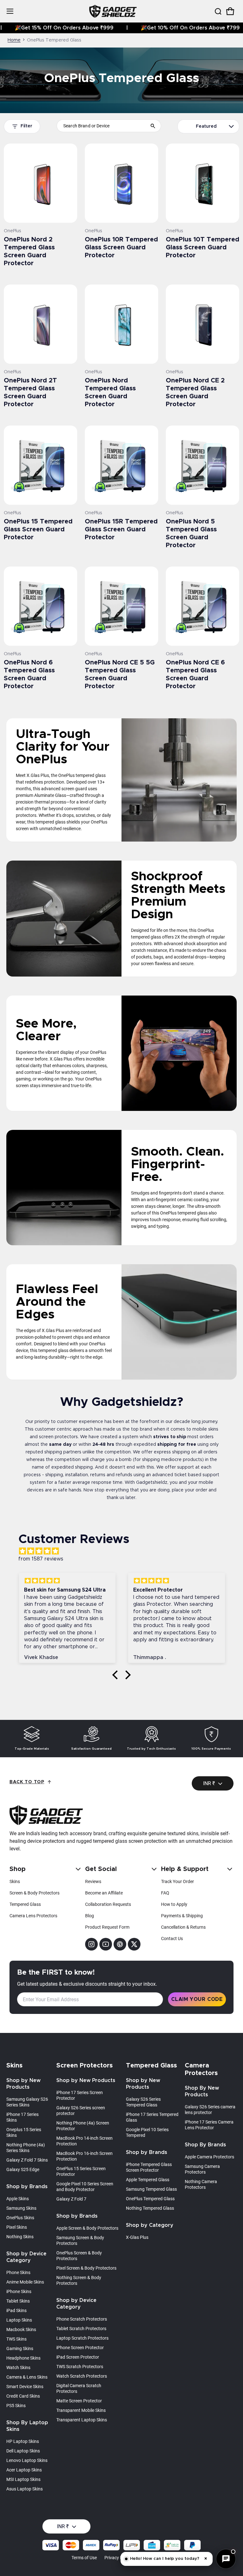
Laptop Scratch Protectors (82, 2338)
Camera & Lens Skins (27, 2377)
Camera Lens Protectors (33, 1916)
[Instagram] (91, 1944)
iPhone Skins (19, 2291)
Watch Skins (18, 2368)
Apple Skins (18, 2199)
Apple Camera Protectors (209, 2157)
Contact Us (172, 1938)
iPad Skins (16, 2310)
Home (14, 40)
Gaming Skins (20, 2349)
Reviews (93, 1881)
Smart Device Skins (25, 2387)
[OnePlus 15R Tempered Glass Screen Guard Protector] (121, 465)
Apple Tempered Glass (148, 2180)
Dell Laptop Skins (23, 2451)
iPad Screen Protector (78, 2357)
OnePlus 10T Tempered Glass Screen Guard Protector (202, 247)
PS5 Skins (16, 2406)
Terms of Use (84, 2558)
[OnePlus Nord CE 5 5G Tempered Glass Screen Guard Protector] (121, 606)
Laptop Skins (19, 2320)
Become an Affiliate (104, 1893)
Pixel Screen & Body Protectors (86, 2268)
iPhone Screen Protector (80, 2348)
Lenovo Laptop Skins (27, 2460)
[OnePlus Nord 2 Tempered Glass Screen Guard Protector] (40, 183)
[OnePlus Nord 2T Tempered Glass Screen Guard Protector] (40, 324)
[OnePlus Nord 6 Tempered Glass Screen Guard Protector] (40, 606)
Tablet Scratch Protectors (81, 2329)
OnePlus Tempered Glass (150, 2199)
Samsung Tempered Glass (151, 2189)
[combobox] (109, 126)
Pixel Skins (17, 2227)
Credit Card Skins (23, 2396)
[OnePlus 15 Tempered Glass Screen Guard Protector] (40, 465)
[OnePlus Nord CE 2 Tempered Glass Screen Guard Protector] (202, 324)
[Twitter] (134, 1944)
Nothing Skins (20, 2237)
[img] (125, 1551)
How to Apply (174, 1904)
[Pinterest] (120, 1944)
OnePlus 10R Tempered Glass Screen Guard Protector (121, 247)
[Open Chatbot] (226, 2559)
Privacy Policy (118, 2558)
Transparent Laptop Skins (82, 2420)
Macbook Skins (21, 2329)
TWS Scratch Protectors (80, 2367)
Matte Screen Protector (79, 2401)
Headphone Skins (23, 2358)
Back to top (27, 1782)
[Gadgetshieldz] (113, 11)
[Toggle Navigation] (10, 11)
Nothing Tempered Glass (150, 2208)
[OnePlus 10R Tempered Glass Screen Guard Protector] (121, 183)
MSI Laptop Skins (23, 2479)
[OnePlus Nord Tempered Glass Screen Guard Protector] (121, 324)
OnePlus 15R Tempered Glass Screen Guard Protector (121, 529)
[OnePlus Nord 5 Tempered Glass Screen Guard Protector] (202, 465)
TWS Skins (16, 2339)
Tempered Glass (25, 1904)
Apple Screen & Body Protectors (87, 2228)
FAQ (165, 1893)
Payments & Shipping (182, 1916)
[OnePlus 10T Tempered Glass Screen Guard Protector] (202, 183)
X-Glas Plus (137, 2237)
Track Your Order (178, 1881)
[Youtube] (106, 1944)
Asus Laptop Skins (25, 2489)
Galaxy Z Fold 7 (71, 2199)
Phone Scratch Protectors (82, 2319)
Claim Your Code (197, 1999)
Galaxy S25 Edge (23, 2169)
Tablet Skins (18, 2301)
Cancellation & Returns (183, 1927)
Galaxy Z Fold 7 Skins (27, 2160)
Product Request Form (107, 1927)
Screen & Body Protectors (34, 1893)
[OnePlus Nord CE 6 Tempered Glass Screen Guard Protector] (202, 606)
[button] (218, 11)
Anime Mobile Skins (25, 2282)
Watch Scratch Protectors (82, 2376)
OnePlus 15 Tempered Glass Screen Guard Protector (38, 529)
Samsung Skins (21, 2208)
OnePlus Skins (20, 2218)
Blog (90, 1916)
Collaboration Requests (108, 1904)
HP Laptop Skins (23, 2441)
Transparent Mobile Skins (81, 2410)
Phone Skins (18, 2272)
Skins (15, 1881)
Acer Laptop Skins (24, 2470)
